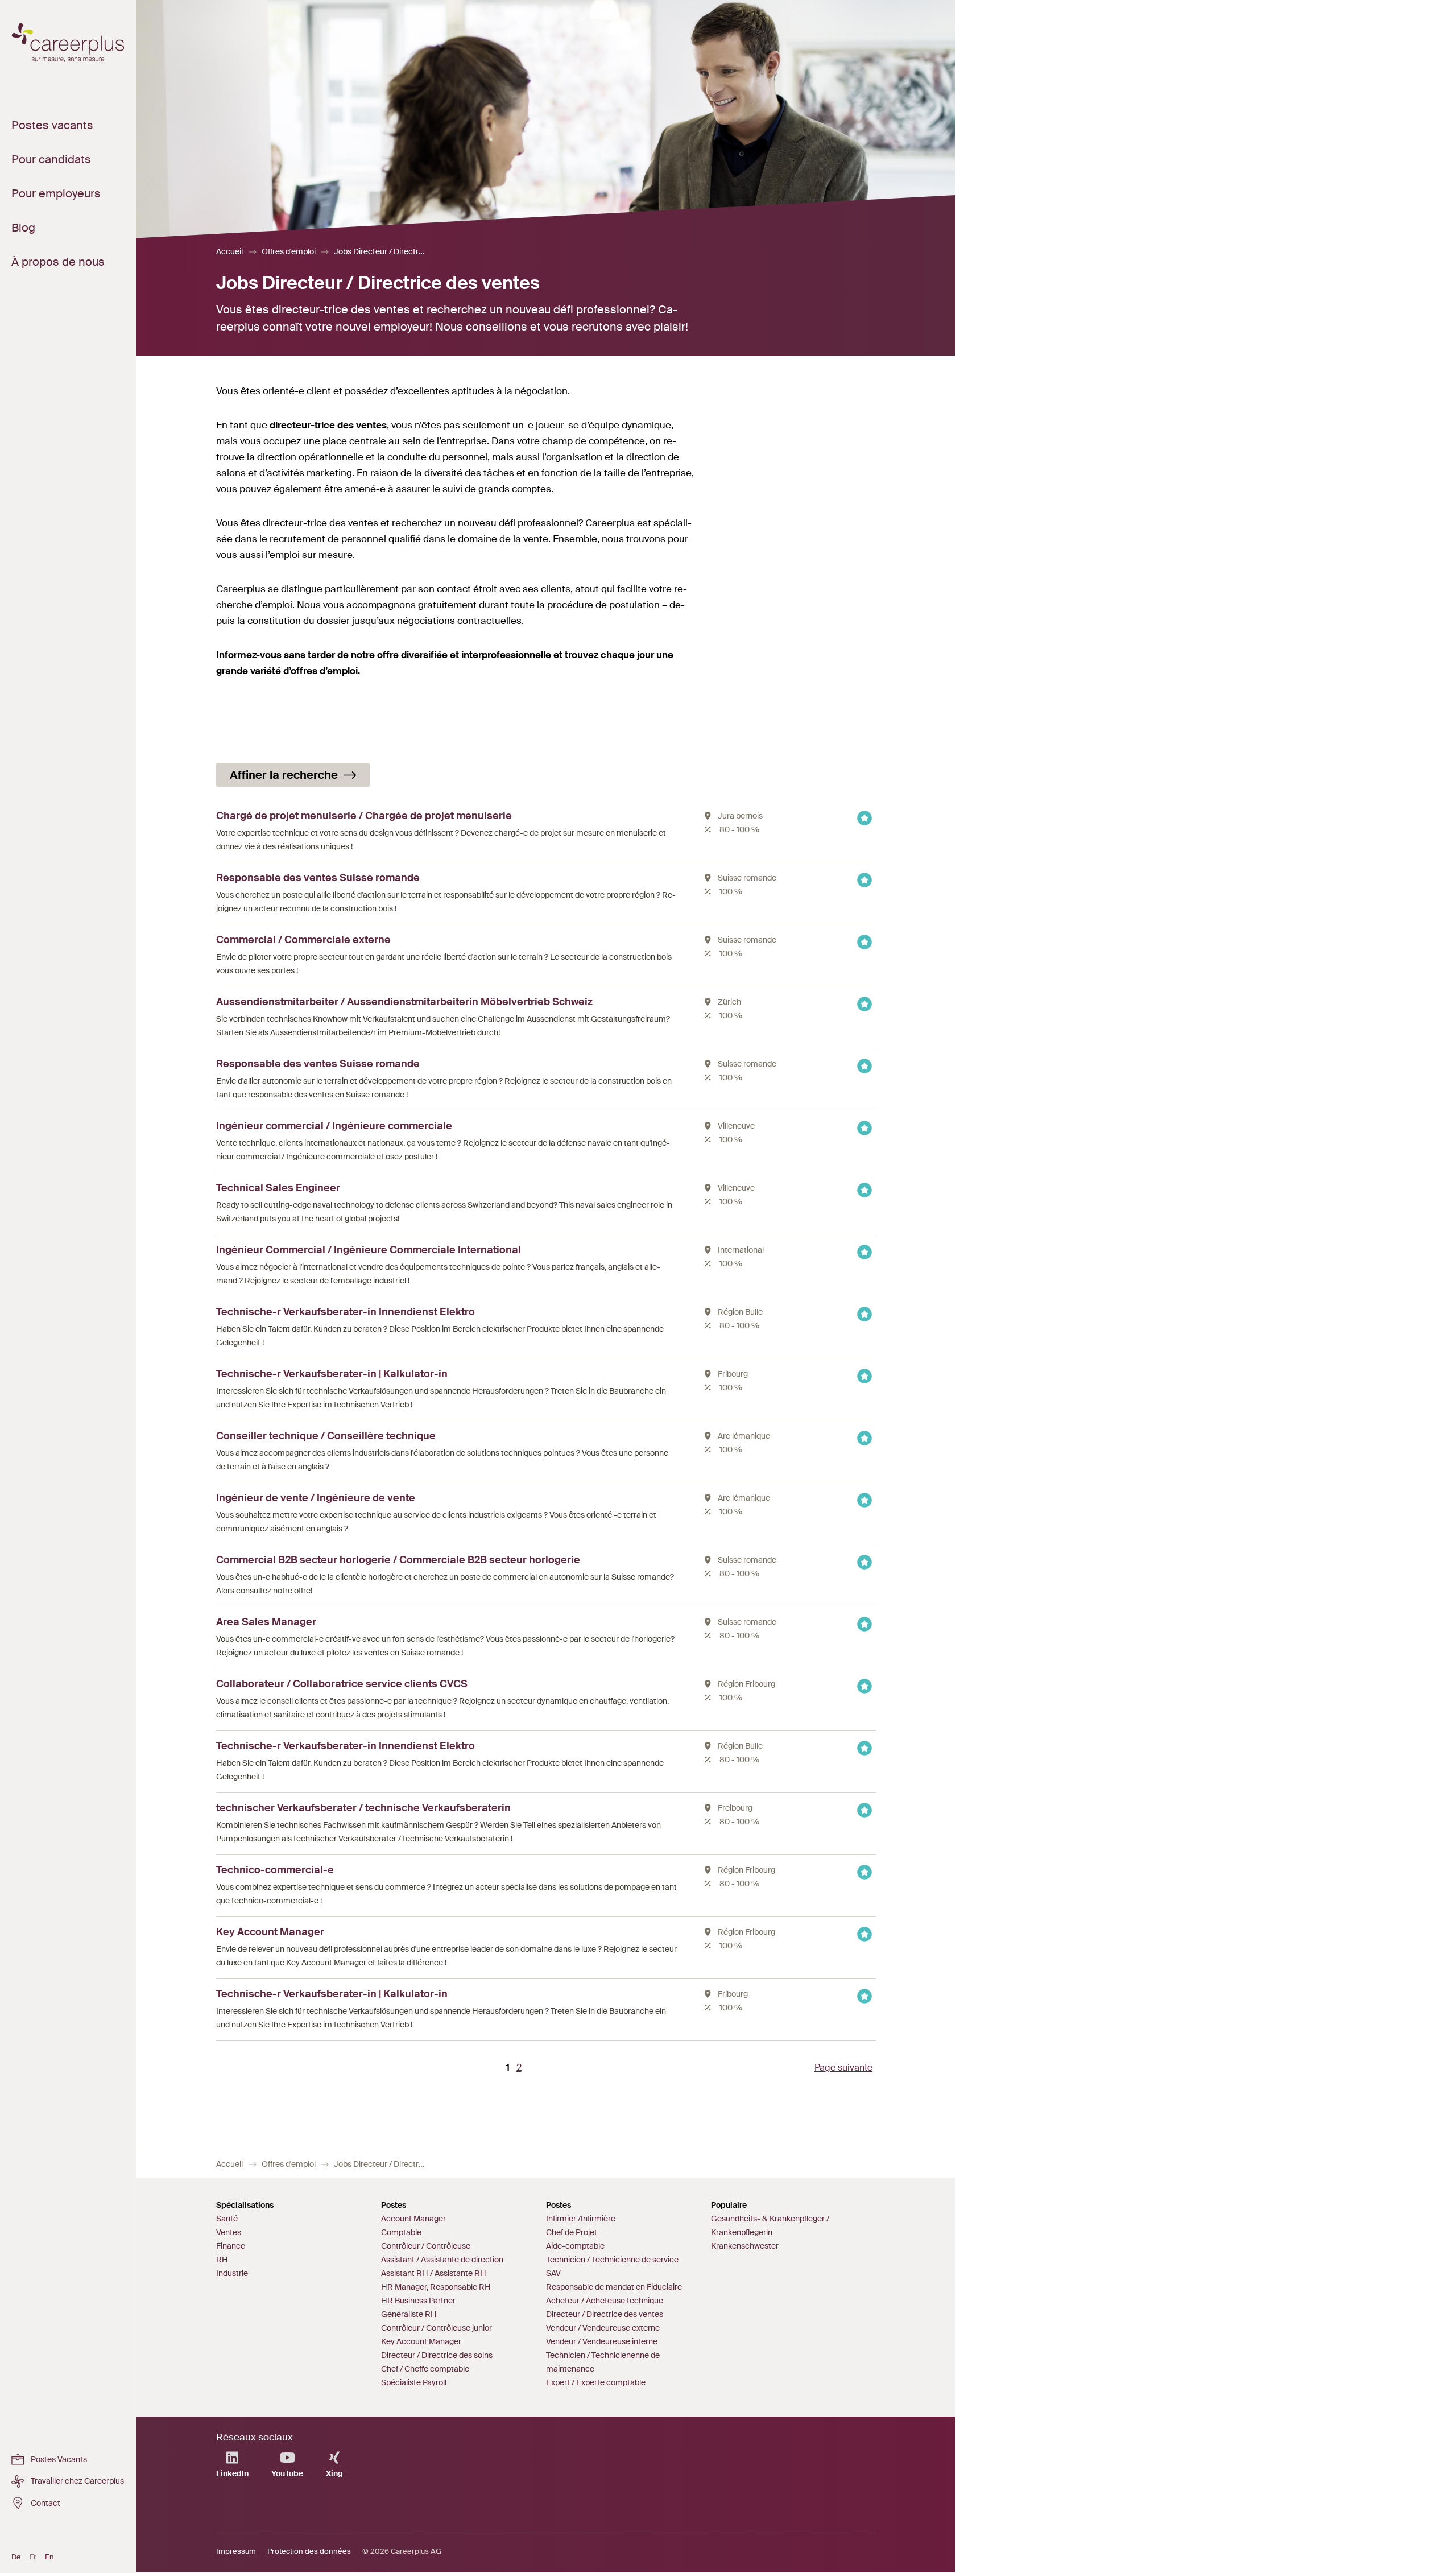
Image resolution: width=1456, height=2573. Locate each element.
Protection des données (309, 2551)
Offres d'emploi (289, 251)
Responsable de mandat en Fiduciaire (614, 2287)
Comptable (401, 2232)
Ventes (229, 2232)
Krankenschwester (745, 2246)
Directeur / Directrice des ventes (605, 2314)
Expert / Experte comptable (596, 2382)
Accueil (229, 251)
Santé (227, 2219)
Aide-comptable (575, 2246)
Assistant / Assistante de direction (442, 2260)
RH (222, 2260)
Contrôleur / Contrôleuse (426, 2246)
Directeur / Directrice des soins (437, 2355)
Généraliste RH (409, 2314)
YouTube (287, 2473)
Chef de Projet (572, 2232)
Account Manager (413, 2219)
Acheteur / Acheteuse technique (605, 2301)
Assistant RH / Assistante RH (434, 2273)
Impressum (236, 2551)
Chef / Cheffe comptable (425, 2369)
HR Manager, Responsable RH (436, 2287)
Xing (334, 2473)
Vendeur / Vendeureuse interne (602, 2341)
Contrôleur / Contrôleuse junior (437, 2328)
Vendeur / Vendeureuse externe (603, 2328)
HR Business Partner (418, 2301)
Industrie (232, 2273)
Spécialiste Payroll (414, 2382)
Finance (231, 2246)
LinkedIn (232, 2473)
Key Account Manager (421, 2341)
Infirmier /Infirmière (581, 2219)
